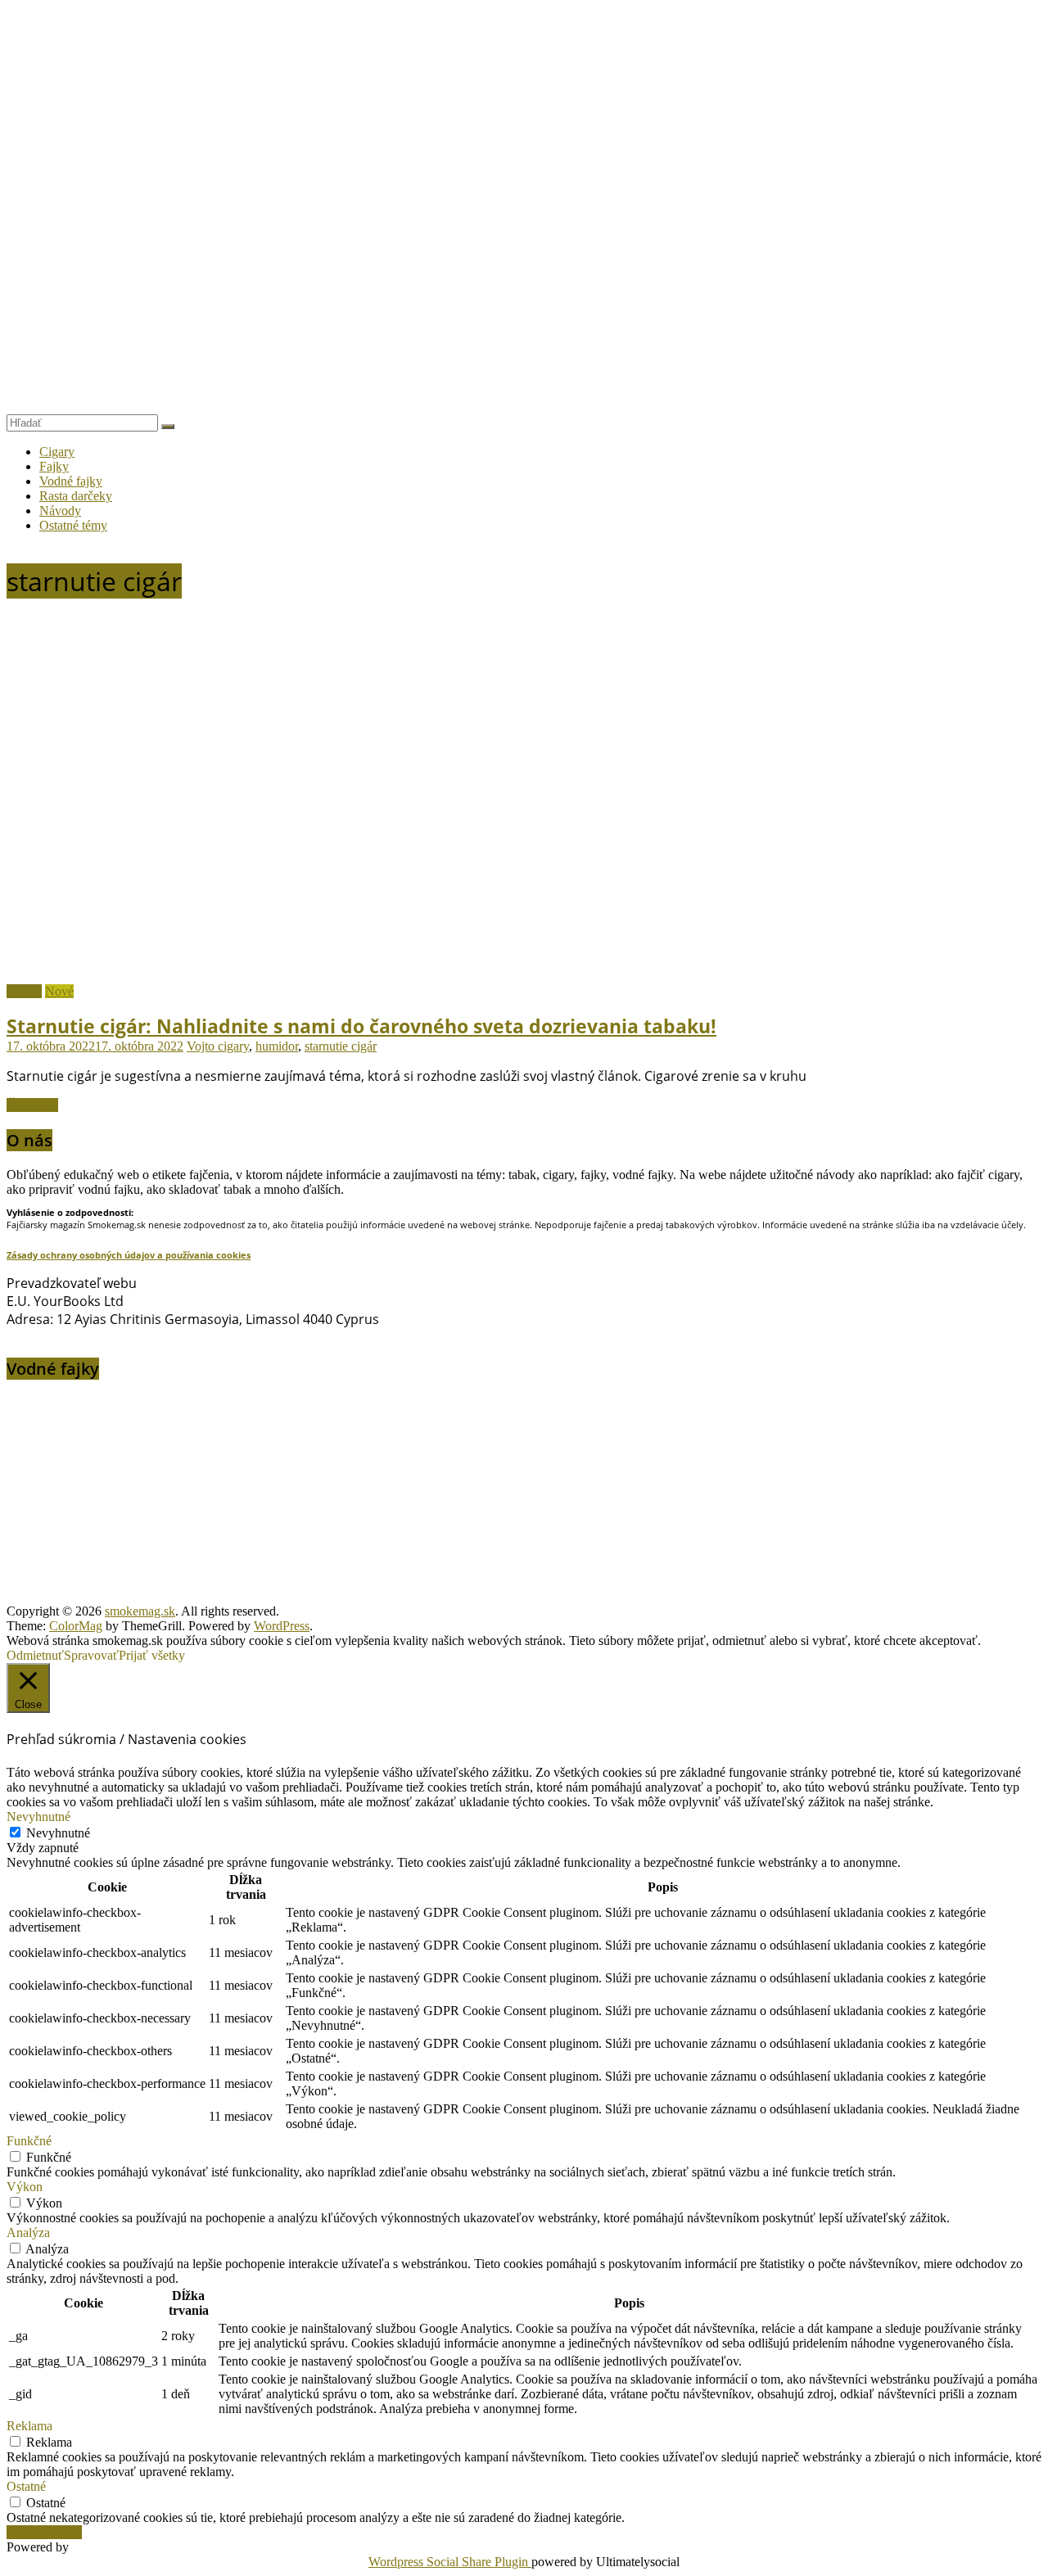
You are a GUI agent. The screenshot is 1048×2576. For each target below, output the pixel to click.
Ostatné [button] (26, 2486)
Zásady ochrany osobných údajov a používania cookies (129, 1255)
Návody (60, 511)
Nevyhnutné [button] (38, 1817)
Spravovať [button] (91, 1655)
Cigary (57, 452)
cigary (233, 1046)
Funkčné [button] (29, 2141)
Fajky (54, 466)
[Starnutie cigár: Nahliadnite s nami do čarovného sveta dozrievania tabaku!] (334, 976)
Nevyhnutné (58, 1833)
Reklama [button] (29, 2426)
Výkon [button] (25, 2187)
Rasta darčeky (76, 496)
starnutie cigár (341, 1046)
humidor (277, 1046)
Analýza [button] (28, 2233)
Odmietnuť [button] (35, 1655)
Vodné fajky (71, 481)
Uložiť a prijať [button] (44, 2532)
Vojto (202, 1046)
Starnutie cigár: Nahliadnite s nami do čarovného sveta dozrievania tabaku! (361, 1026)
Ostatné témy (73, 525)
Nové (59, 991)
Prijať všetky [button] (152, 1655)
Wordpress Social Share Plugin (450, 2562)
